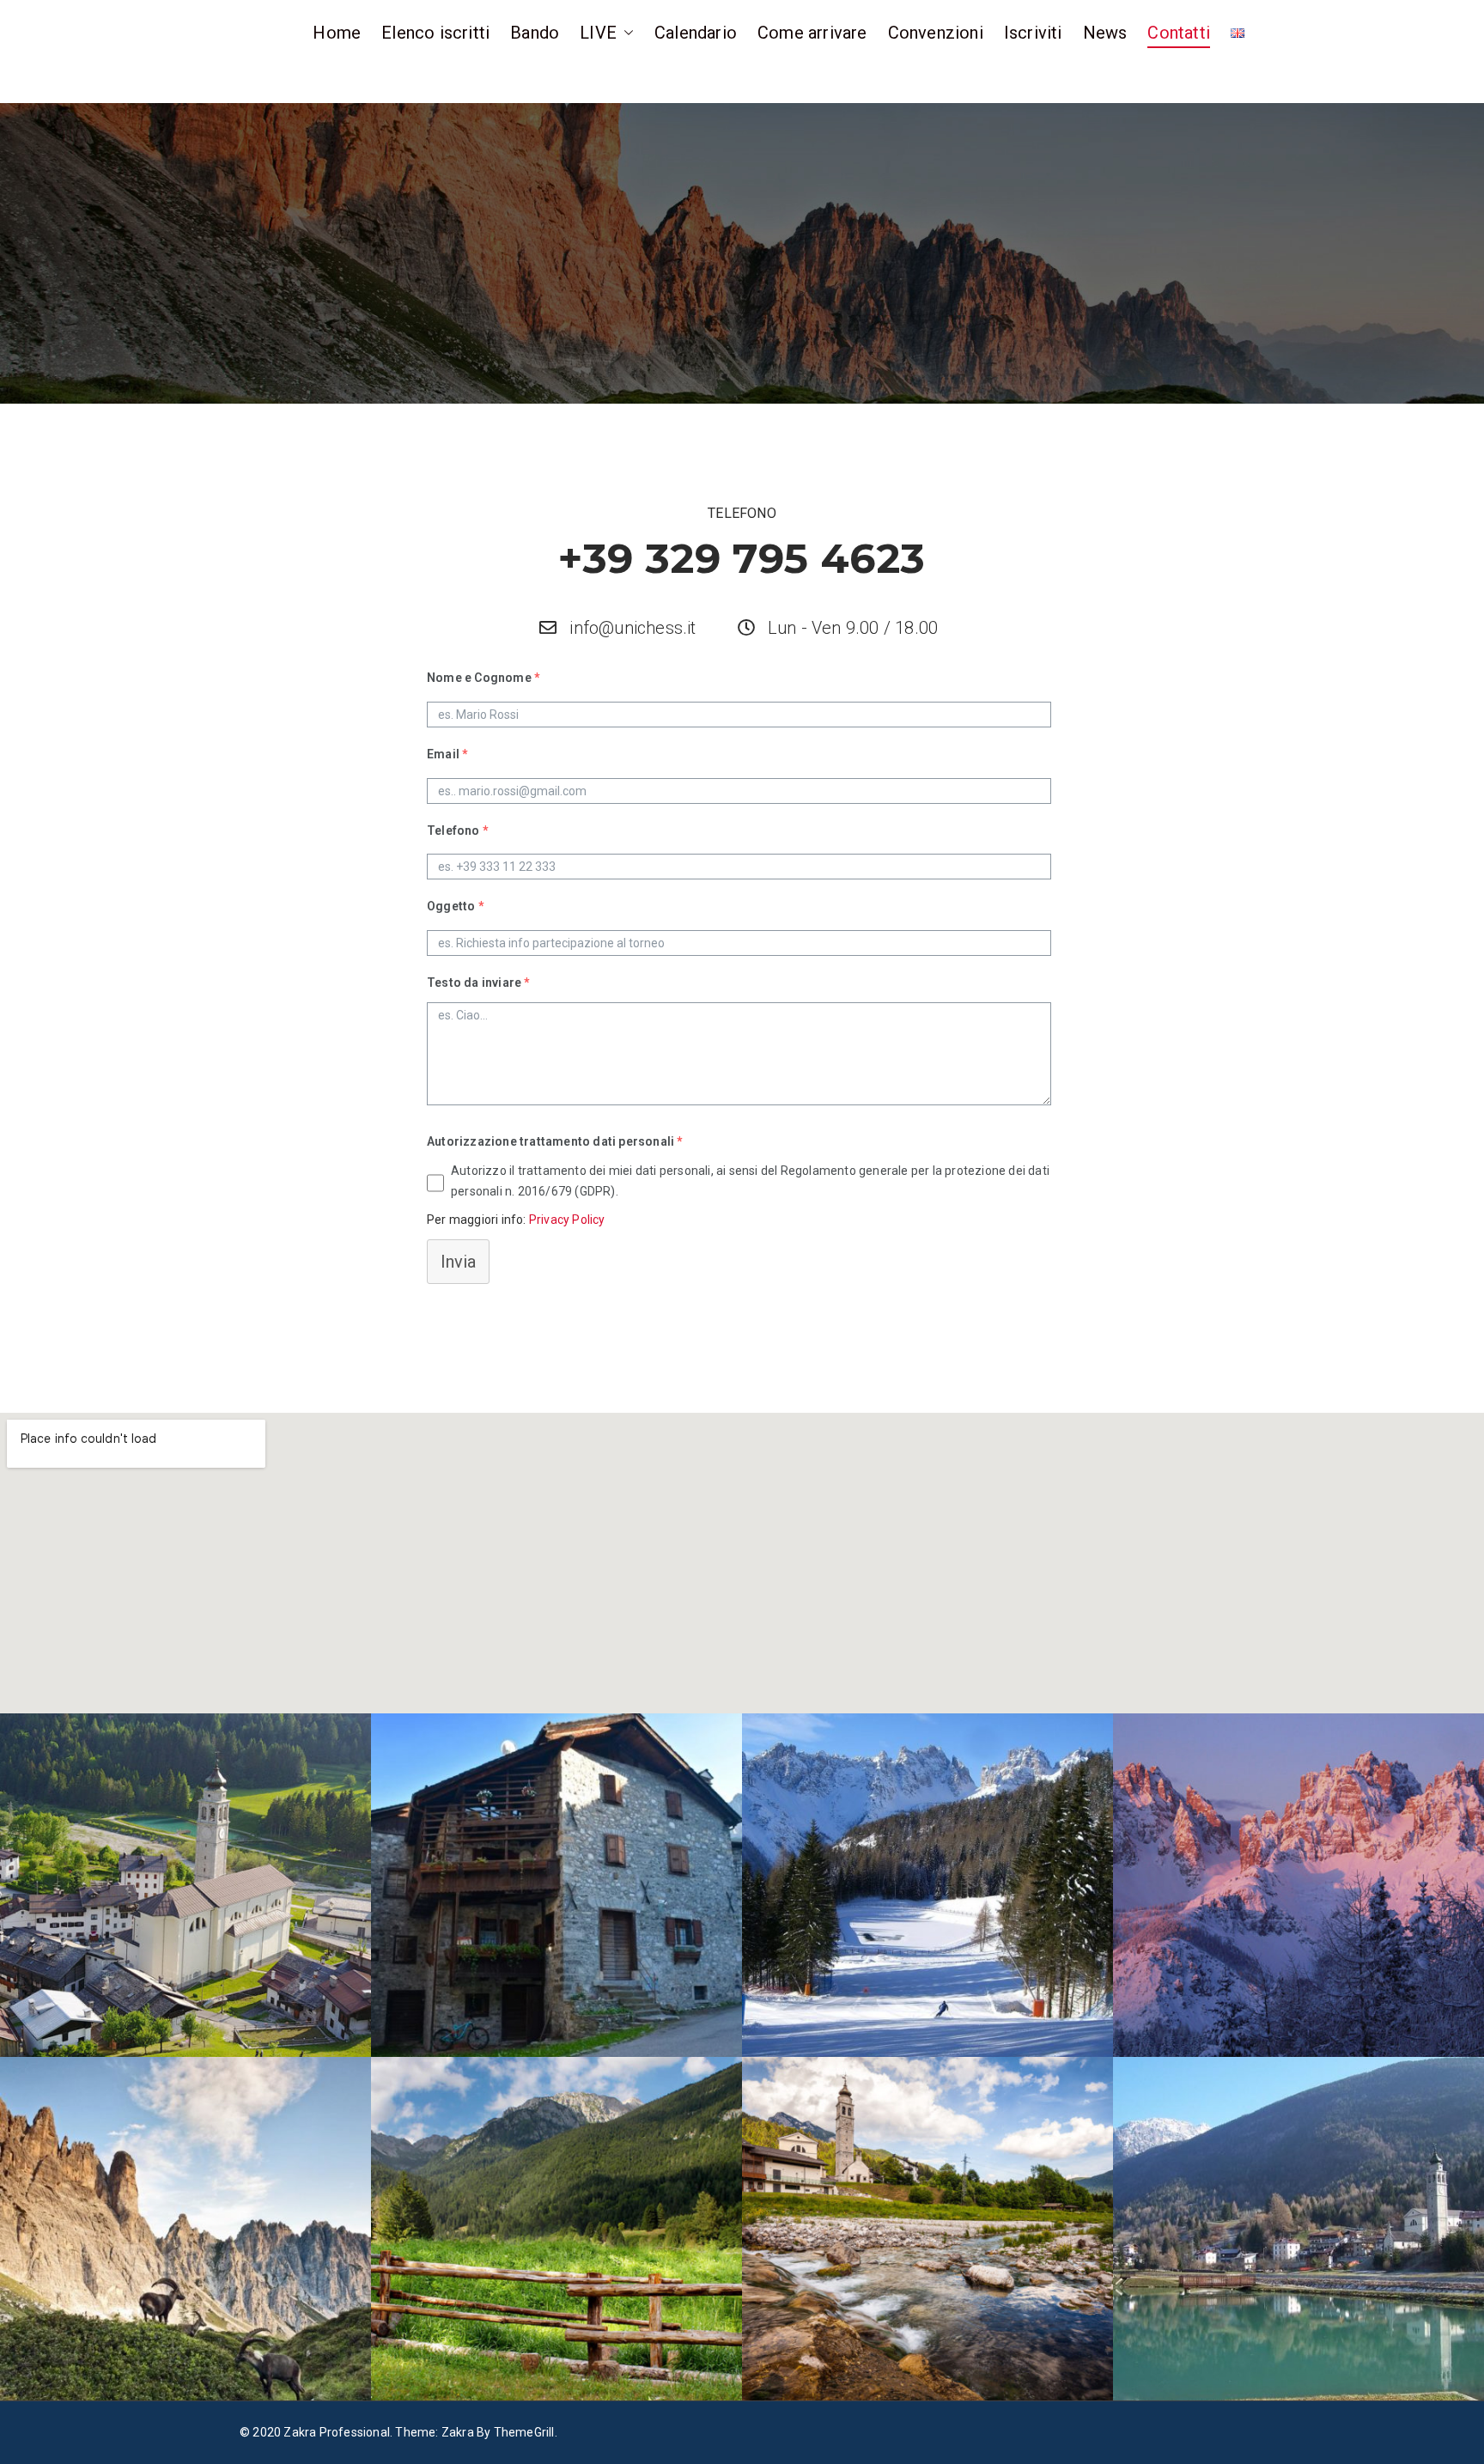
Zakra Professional (337, 2432)
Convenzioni (936, 33)
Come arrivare (812, 33)
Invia (458, 1262)
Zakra (458, 2432)
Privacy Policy (567, 1220)
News (1105, 33)
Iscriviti (1033, 33)
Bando (535, 33)
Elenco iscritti (435, 33)
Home (337, 33)
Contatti (1179, 33)
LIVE (598, 33)
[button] (625, 33)
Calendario (696, 33)
